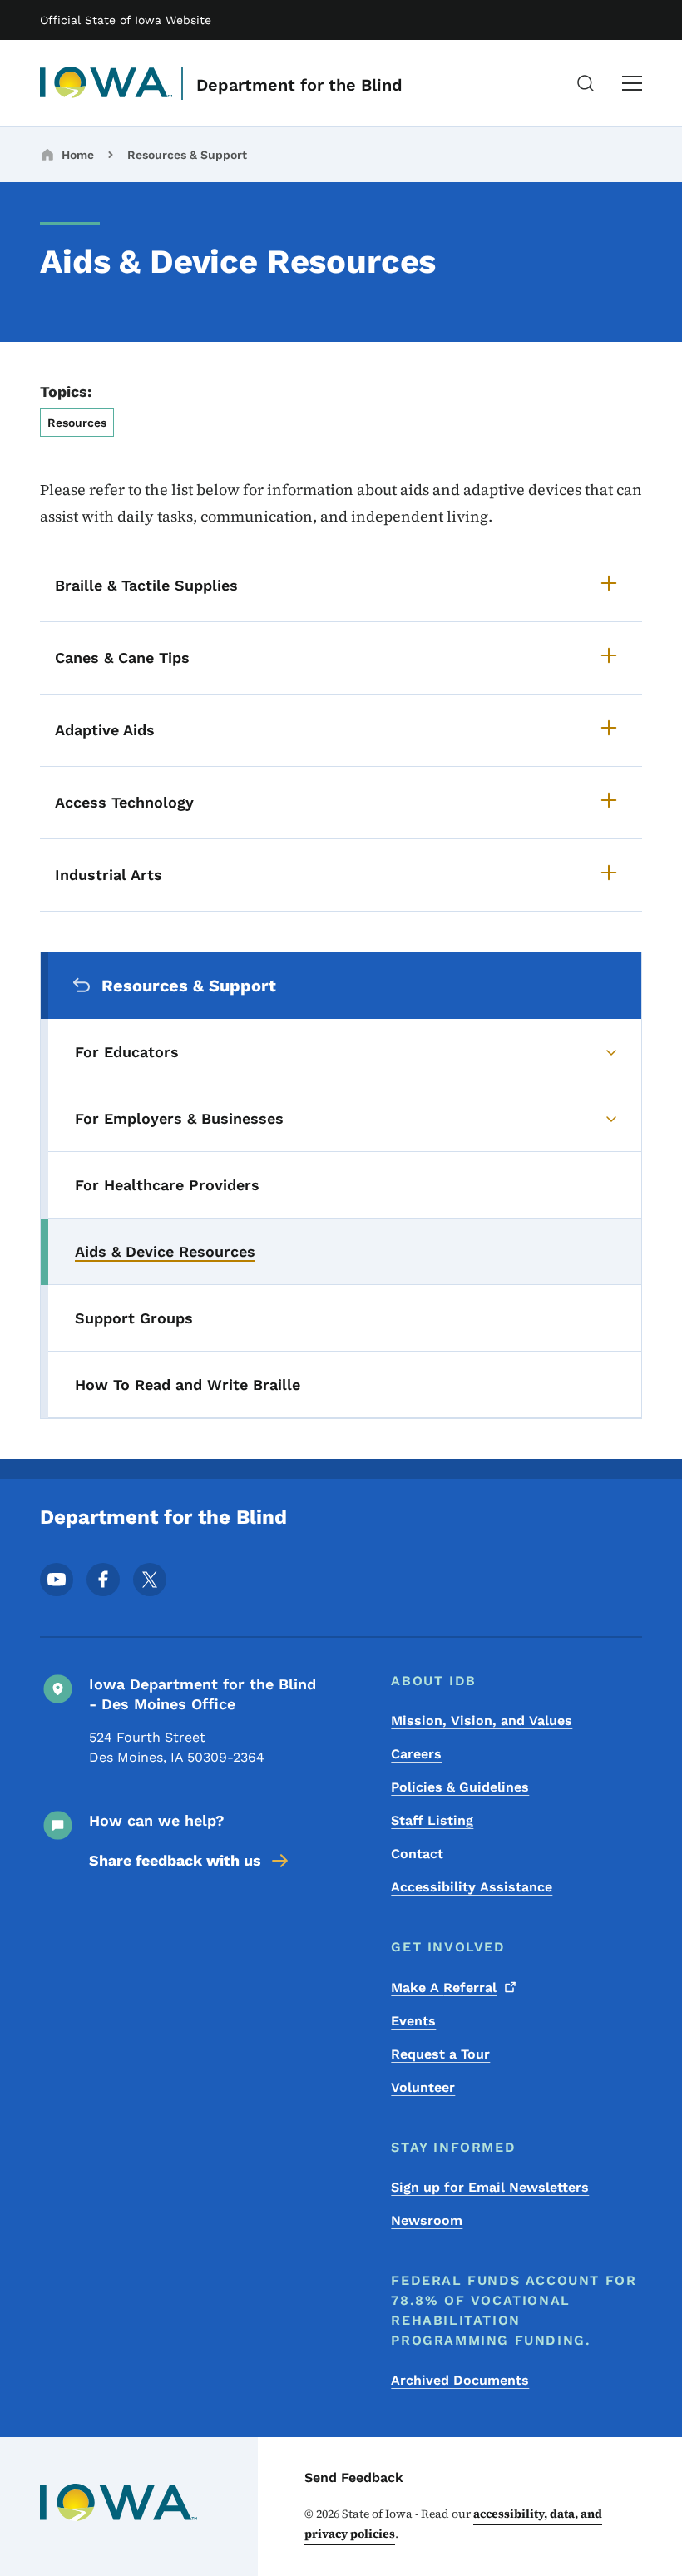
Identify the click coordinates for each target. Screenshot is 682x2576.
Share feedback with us (175, 1860)
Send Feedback (354, 2477)
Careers (416, 1754)
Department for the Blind (299, 85)
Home (78, 155)
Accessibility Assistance (472, 1887)
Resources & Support (187, 155)
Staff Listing (432, 1820)
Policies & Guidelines (460, 1787)
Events (413, 2021)
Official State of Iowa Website (126, 20)
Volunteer (423, 2087)
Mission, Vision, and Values (482, 1721)
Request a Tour (440, 2054)
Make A (444, 1988)
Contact (417, 1854)
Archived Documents (460, 2380)
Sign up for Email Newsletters (490, 2187)
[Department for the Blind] (106, 83)
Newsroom (427, 2220)
